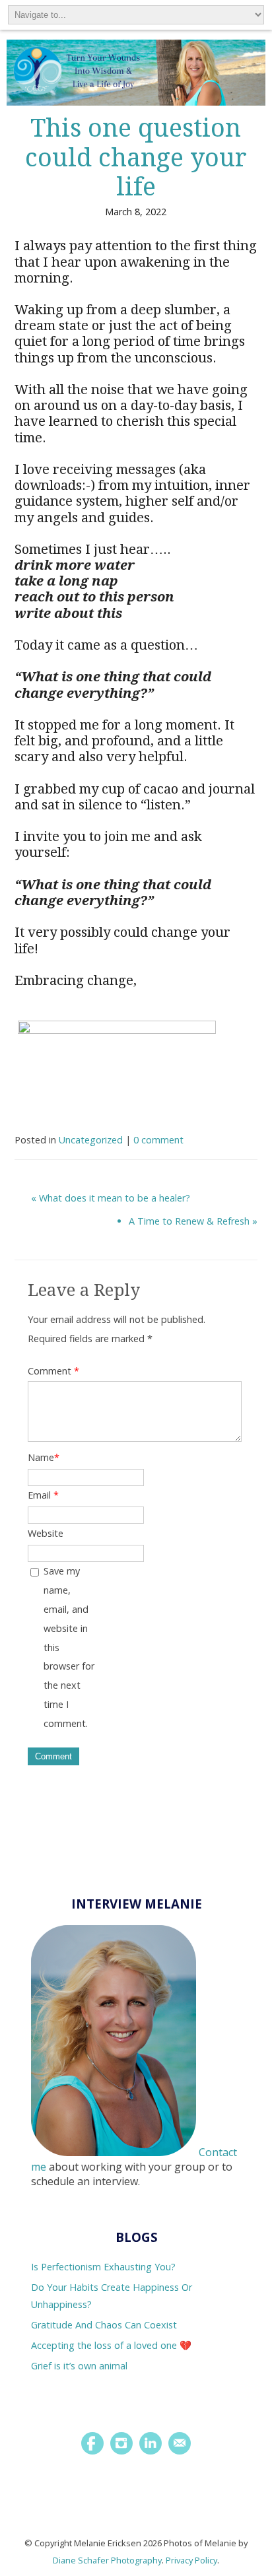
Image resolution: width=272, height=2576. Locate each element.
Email (43, 1495)
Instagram (121, 2443)
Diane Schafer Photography (107, 2560)
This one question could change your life (136, 158)
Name (44, 1457)
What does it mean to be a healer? (115, 1198)
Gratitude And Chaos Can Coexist (104, 2325)
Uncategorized (91, 1140)
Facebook (92, 2443)
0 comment (158, 1140)
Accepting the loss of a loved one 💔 (111, 2345)
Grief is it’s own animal (79, 2366)
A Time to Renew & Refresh (189, 1221)
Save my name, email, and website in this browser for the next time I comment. (69, 1647)
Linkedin (151, 2443)
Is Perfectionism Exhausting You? (103, 2267)
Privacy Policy (191, 2560)
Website (46, 1533)
